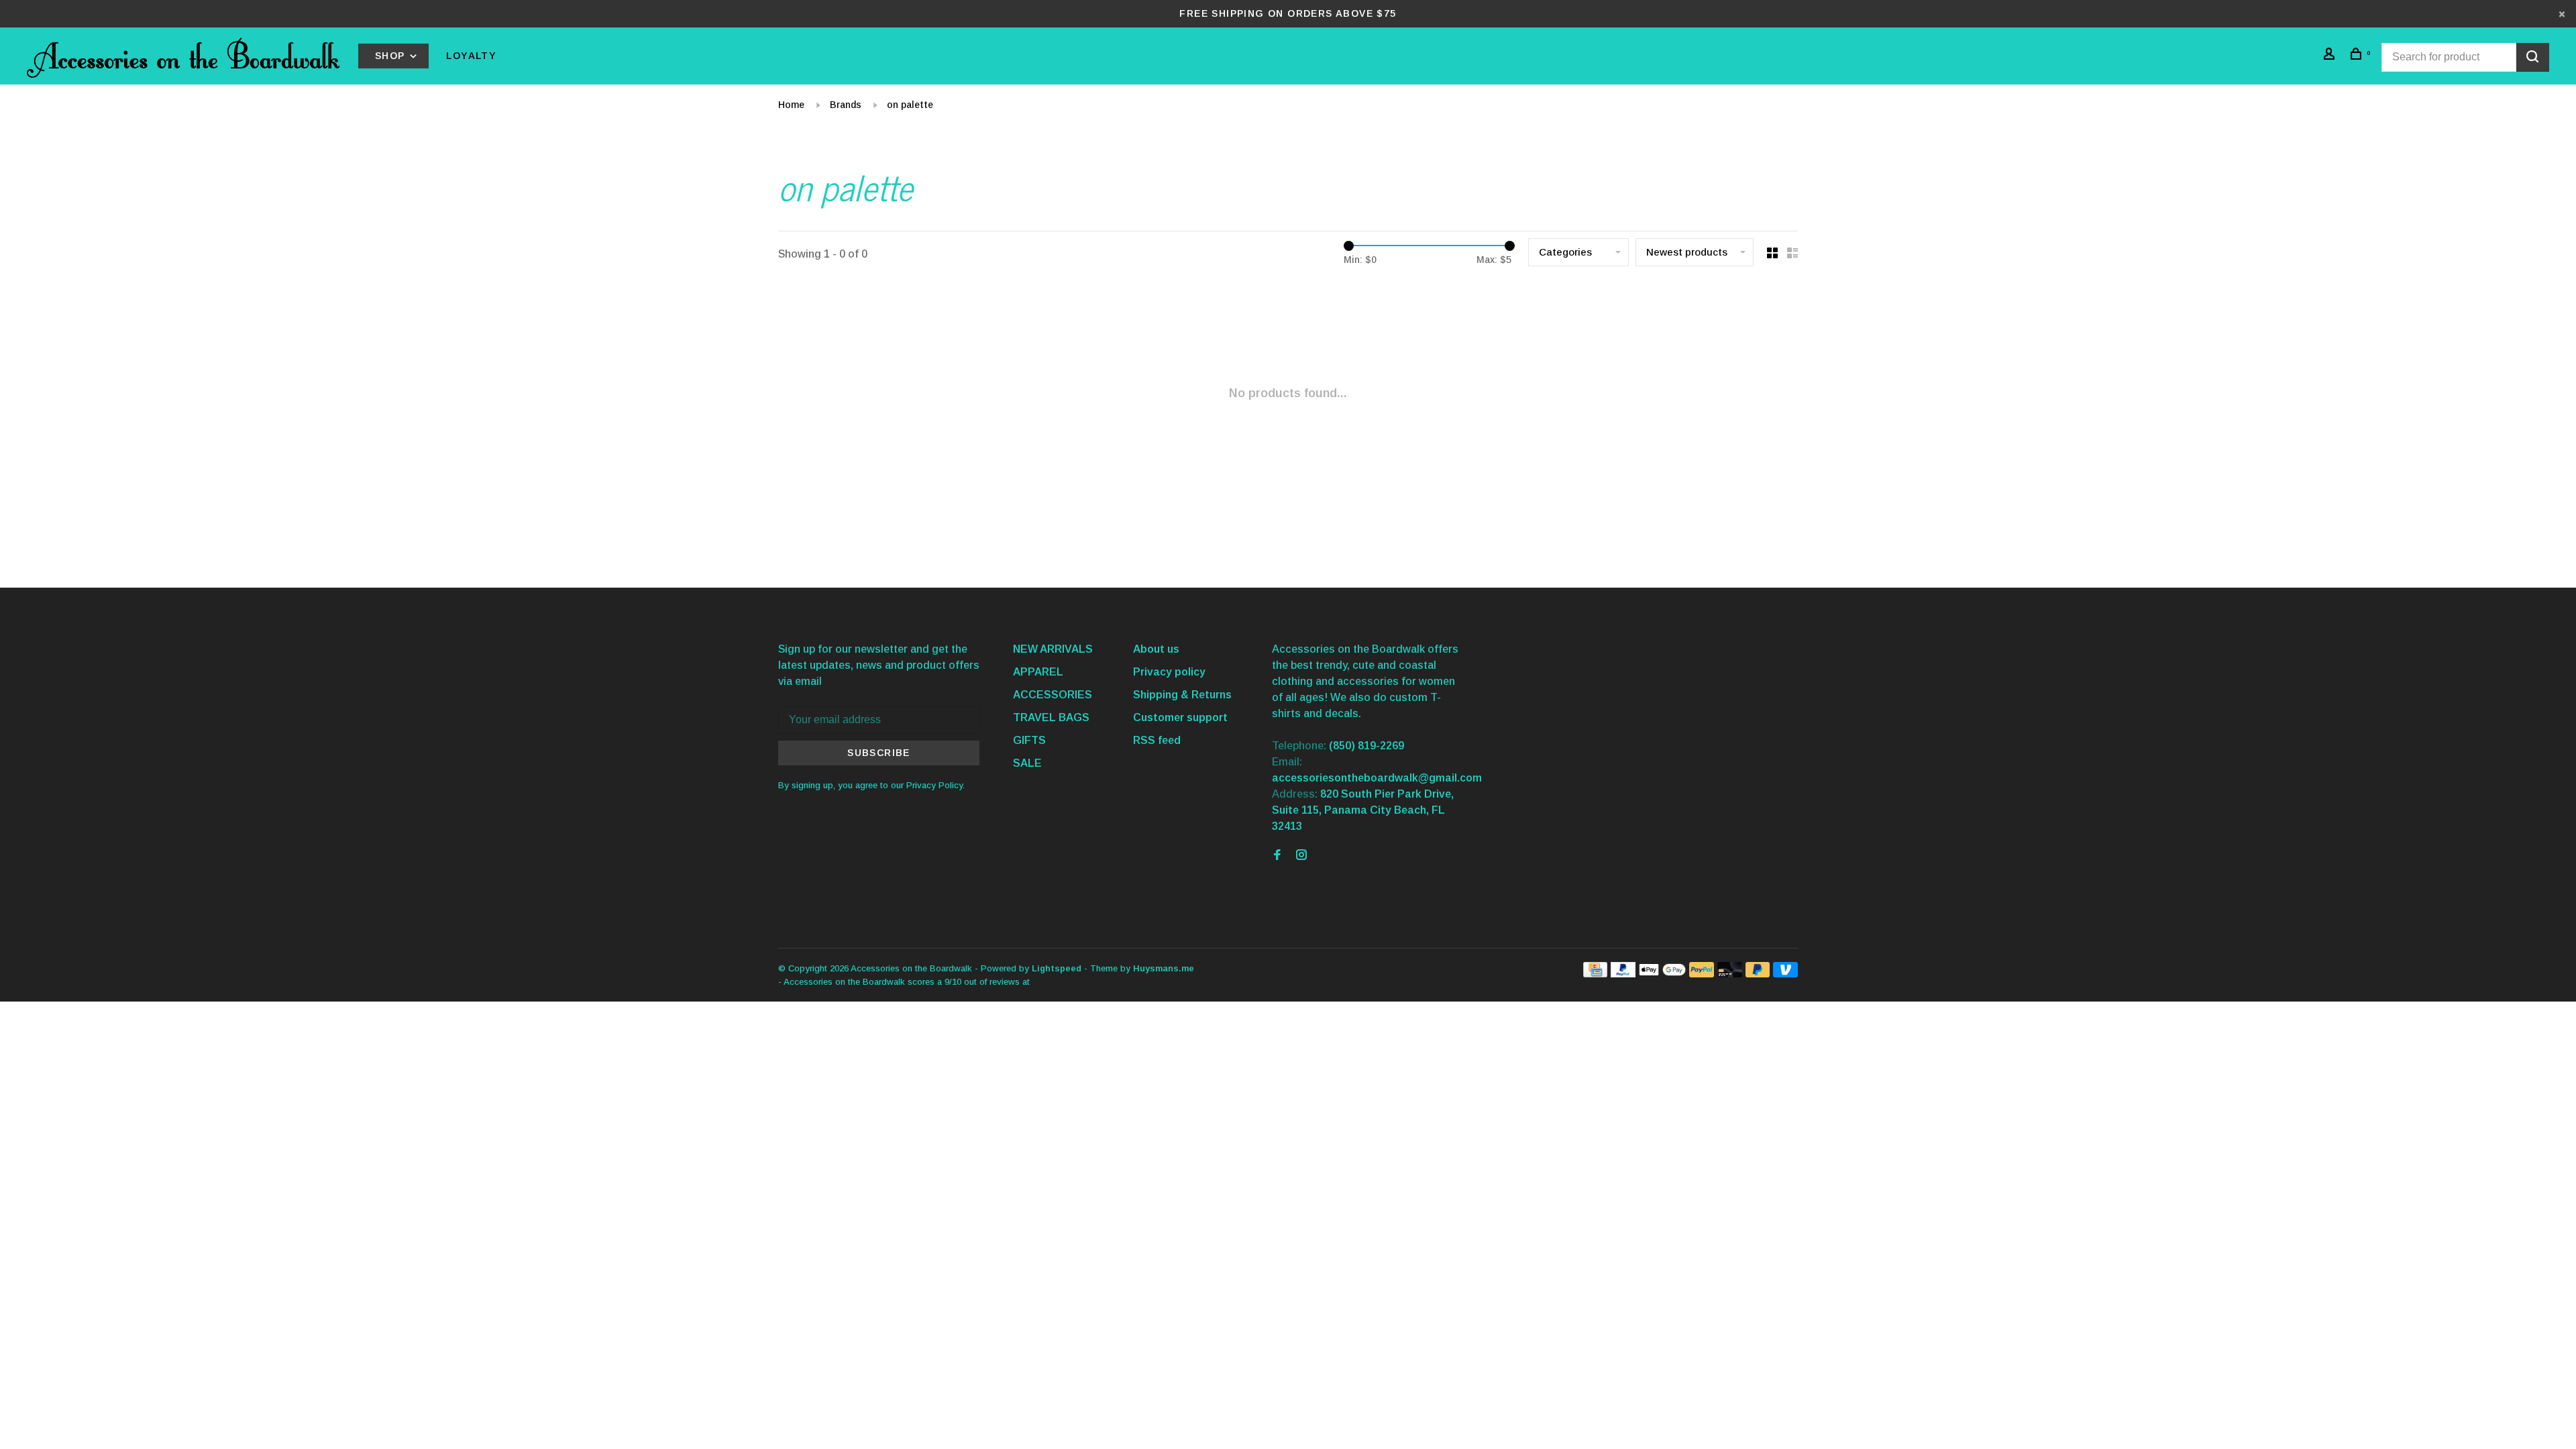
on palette (910, 105)
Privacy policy (1169, 672)
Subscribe (879, 753)
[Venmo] (1785, 974)
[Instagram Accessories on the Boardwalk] (1301, 856)
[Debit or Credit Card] (1730, 974)
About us (1156, 649)
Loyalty (471, 56)
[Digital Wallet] (1662, 974)
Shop (392, 56)
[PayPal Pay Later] (1758, 974)
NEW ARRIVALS (1053, 649)
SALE (1027, 763)
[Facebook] (1277, 856)
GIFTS (1029, 740)
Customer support (1180, 717)
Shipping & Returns (1182, 695)
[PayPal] (1623, 974)
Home (791, 105)
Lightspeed (1057, 968)
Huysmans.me (1164, 968)
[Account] (2331, 56)
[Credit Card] (1595, 974)
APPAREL (1038, 672)
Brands (846, 105)
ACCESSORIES (1053, 695)
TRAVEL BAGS (1051, 717)
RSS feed (1157, 740)
